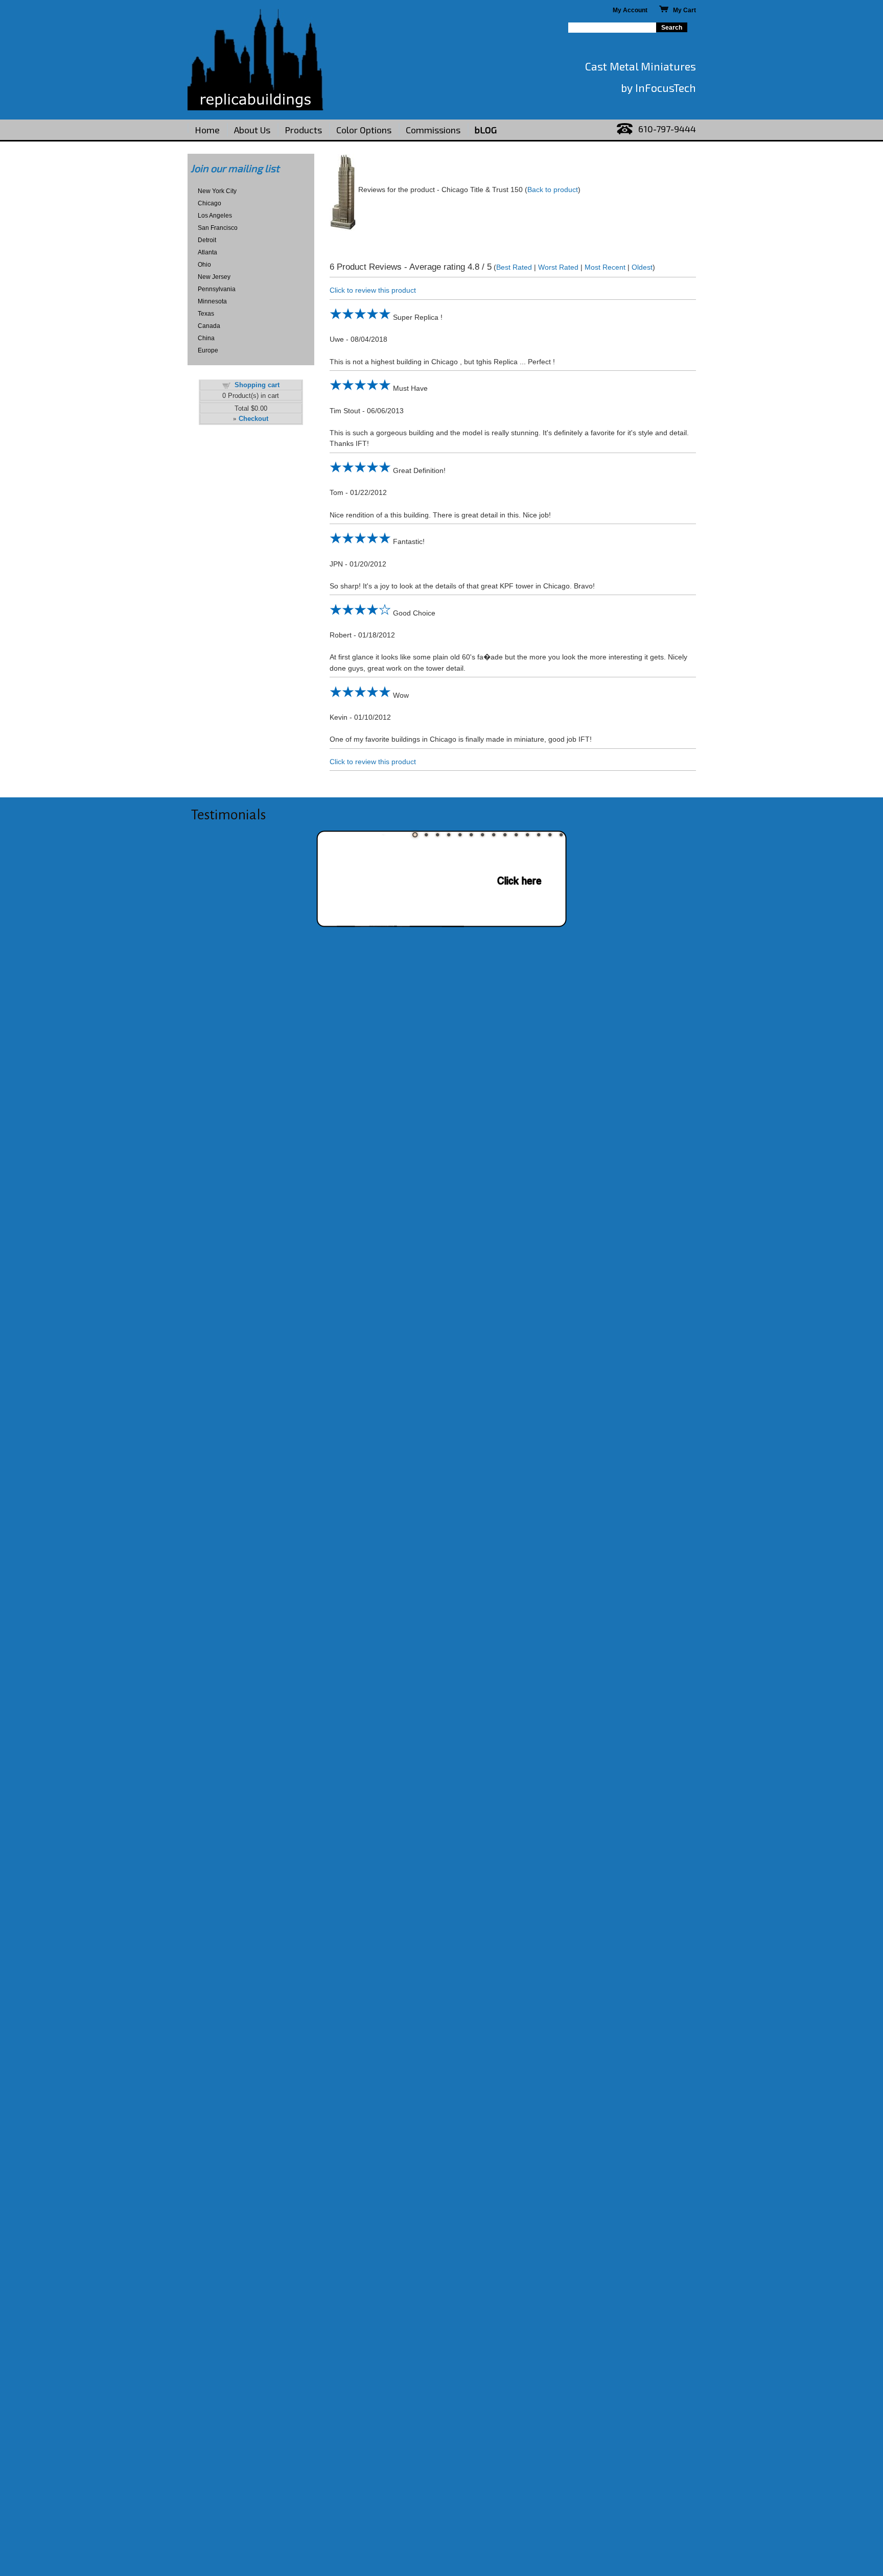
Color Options (364, 130)
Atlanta (207, 252)
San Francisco (218, 228)
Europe (208, 350)
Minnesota (212, 301)
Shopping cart (257, 385)
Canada (209, 326)
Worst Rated (558, 267)
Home (207, 130)
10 (516, 835)
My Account (630, 10)
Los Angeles (215, 216)
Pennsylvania (217, 289)
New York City (217, 191)
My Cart (682, 10)
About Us (252, 130)
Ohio (204, 265)
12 (539, 835)
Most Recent (605, 267)
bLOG (486, 130)
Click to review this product (373, 290)
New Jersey (214, 277)
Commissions (433, 130)
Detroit (207, 240)
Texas (206, 314)
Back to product (553, 190)
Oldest (642, 267)
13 (550, 835)
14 (561, 835)
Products (303, 130)
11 (527, 835)
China (206, 338)
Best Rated (514, 267)
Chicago (210, 203)
